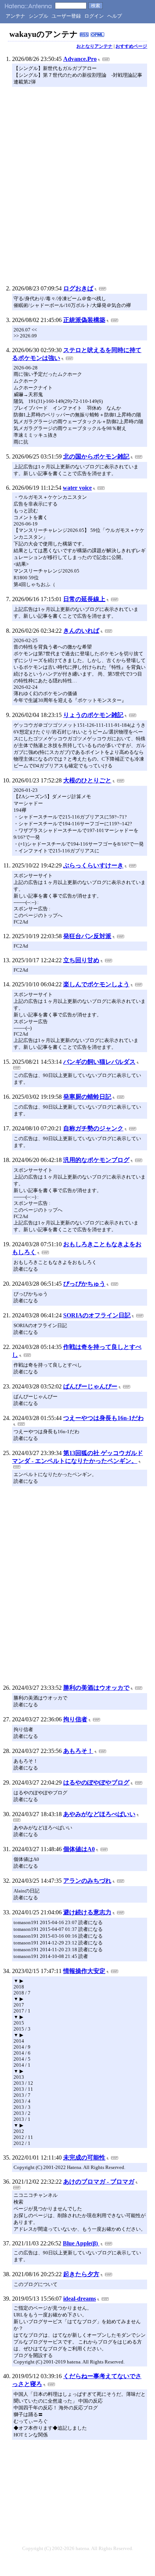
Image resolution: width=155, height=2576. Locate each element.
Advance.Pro (80, 59)
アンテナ (15, 16)
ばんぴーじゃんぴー (90, 1386)
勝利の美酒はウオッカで (96, 1688)
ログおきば (78, 288)
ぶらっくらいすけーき (93, 865)
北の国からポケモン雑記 (96, 456)
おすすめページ (131, 46)
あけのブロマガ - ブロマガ (99, 2182)
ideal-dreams (80, 2299)
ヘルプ (115, 16)
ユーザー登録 (66, 16)
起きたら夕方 (81, 2274)
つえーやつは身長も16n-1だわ (103, 1418)
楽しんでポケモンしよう (96, 984)
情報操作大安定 (84, 1971)
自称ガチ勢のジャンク (93, 1128)
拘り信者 (75, 1719)
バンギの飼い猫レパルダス (99, 1062)
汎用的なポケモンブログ (96, 1160)
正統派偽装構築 (84, 320)
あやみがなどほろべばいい (99, 1814)
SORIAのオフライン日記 (97, 1315)
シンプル (38, 16)
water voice (77, 488)
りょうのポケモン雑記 (93, 715)
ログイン (94, 16)
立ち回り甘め (81, 960)
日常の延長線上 (84, 599)
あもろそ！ (78, 1751)
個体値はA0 (79, 1849)
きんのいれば (81, 631)
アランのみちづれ (87, 1881)
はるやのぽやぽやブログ (96, 1782)
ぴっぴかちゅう (84, 1284)
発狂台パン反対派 (87, 936)
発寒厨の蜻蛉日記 (87, 1097)
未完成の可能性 (84, 2158)
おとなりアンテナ (94, 46)
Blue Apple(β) (81, 2243)
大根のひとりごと (87, 780)
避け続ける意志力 (87, 1912)
